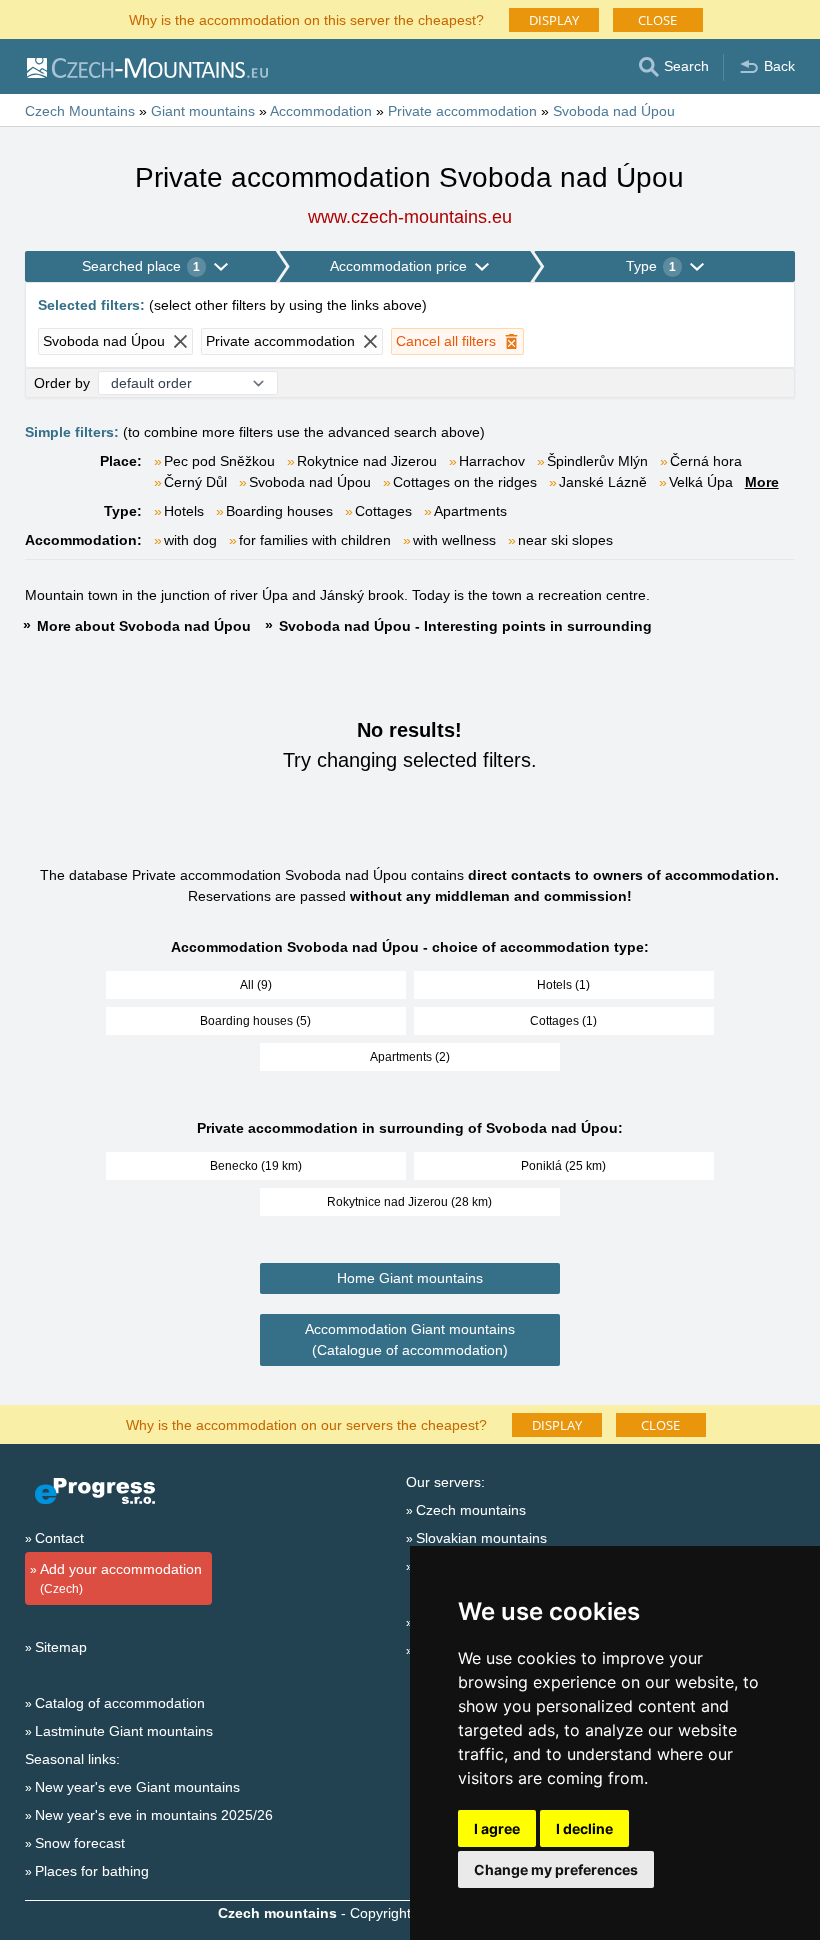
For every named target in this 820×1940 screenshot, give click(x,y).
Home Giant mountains (410, 1278)
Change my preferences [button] (556, 1869)
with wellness (454, 540)
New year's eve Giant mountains (137, 1787)
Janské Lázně (603, 482)
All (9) (256, 985)
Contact (59, 1538)
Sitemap (61, 1647)
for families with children (315, 540)
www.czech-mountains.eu (410, 217)
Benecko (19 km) (256, 1166)
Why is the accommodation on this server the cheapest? (306, 18)
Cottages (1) (563, 1021)
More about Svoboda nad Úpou (144, 626)
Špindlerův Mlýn (597, 461)
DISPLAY (554, 20)
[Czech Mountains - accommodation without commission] (146, 67)
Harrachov (492, 461)
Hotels (184, 511)
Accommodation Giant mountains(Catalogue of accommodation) (410, 1339)
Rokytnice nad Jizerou (367, 461)
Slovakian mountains (481, 1538)
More (762, 482)
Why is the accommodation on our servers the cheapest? (306, 1423)
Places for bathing (92, 1871)
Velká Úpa (701, 482)
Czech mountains (471, 1510)
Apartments (470, 511)
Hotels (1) (563, 985)
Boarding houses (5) (255, 1021)
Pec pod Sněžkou (219, 461)
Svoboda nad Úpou (310, 482)
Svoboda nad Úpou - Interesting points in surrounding (465, 626)
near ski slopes (565, 540)
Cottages (383, 511)
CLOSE (657, 20)
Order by (62, 383)
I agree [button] (497, 1828)
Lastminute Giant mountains (124, 1731)
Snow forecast (80, 1843)
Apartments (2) (410, 1057)
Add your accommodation (121, 1578)
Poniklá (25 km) (563, 1166)
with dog (190, 540)
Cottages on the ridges (465, 482)
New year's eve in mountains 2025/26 (154, 1815)
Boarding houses (279, 511)
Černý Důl (195, 482)
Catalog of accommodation (120, 1703)
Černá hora (706, 461)
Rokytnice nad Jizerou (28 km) (409, 1202)
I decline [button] (584, 1828)
